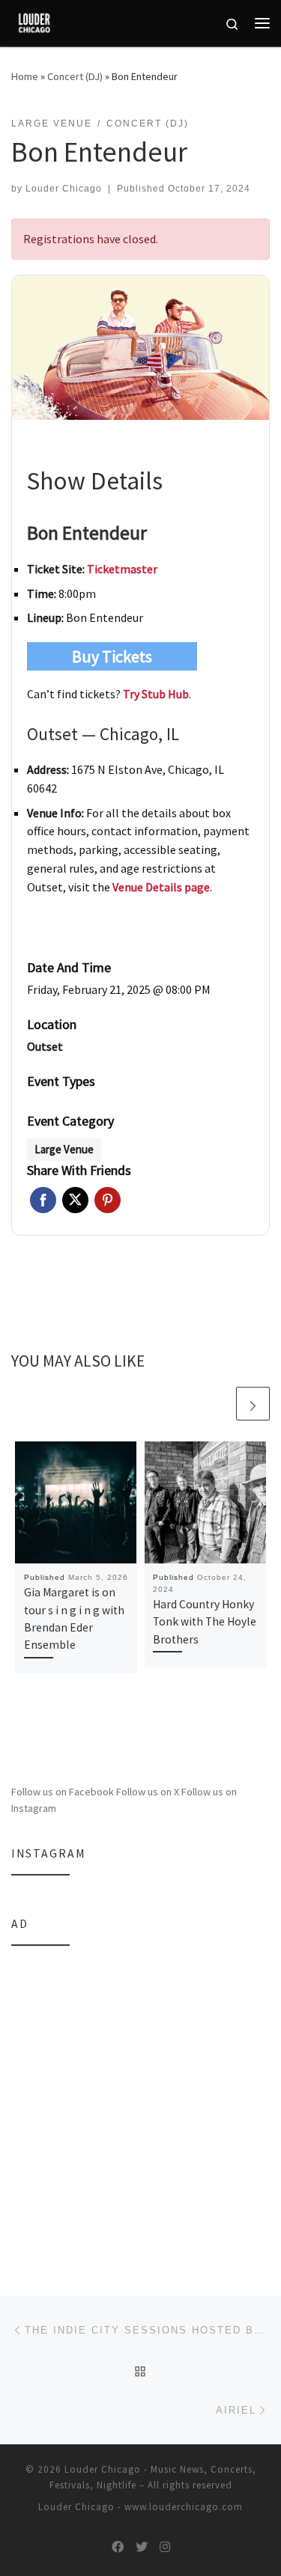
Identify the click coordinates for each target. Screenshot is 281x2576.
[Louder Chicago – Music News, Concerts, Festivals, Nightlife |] (34, 21)
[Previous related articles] (217, 1404)
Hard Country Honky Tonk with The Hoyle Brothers (205, 1622)
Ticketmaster (122, 569)
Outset (45, 1046)
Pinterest (108, 1200)
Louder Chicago (64, 189)
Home (25, 76)
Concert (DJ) (75, 76)
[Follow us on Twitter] (142, 2547)
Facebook (43, 1200)
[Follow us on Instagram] (165, 2547)
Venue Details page (161, 887)
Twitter (75, 1200)
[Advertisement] (140, 2101)
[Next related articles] (253, 1404)
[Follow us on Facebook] (118, 2547)
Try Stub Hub (156, 694)
